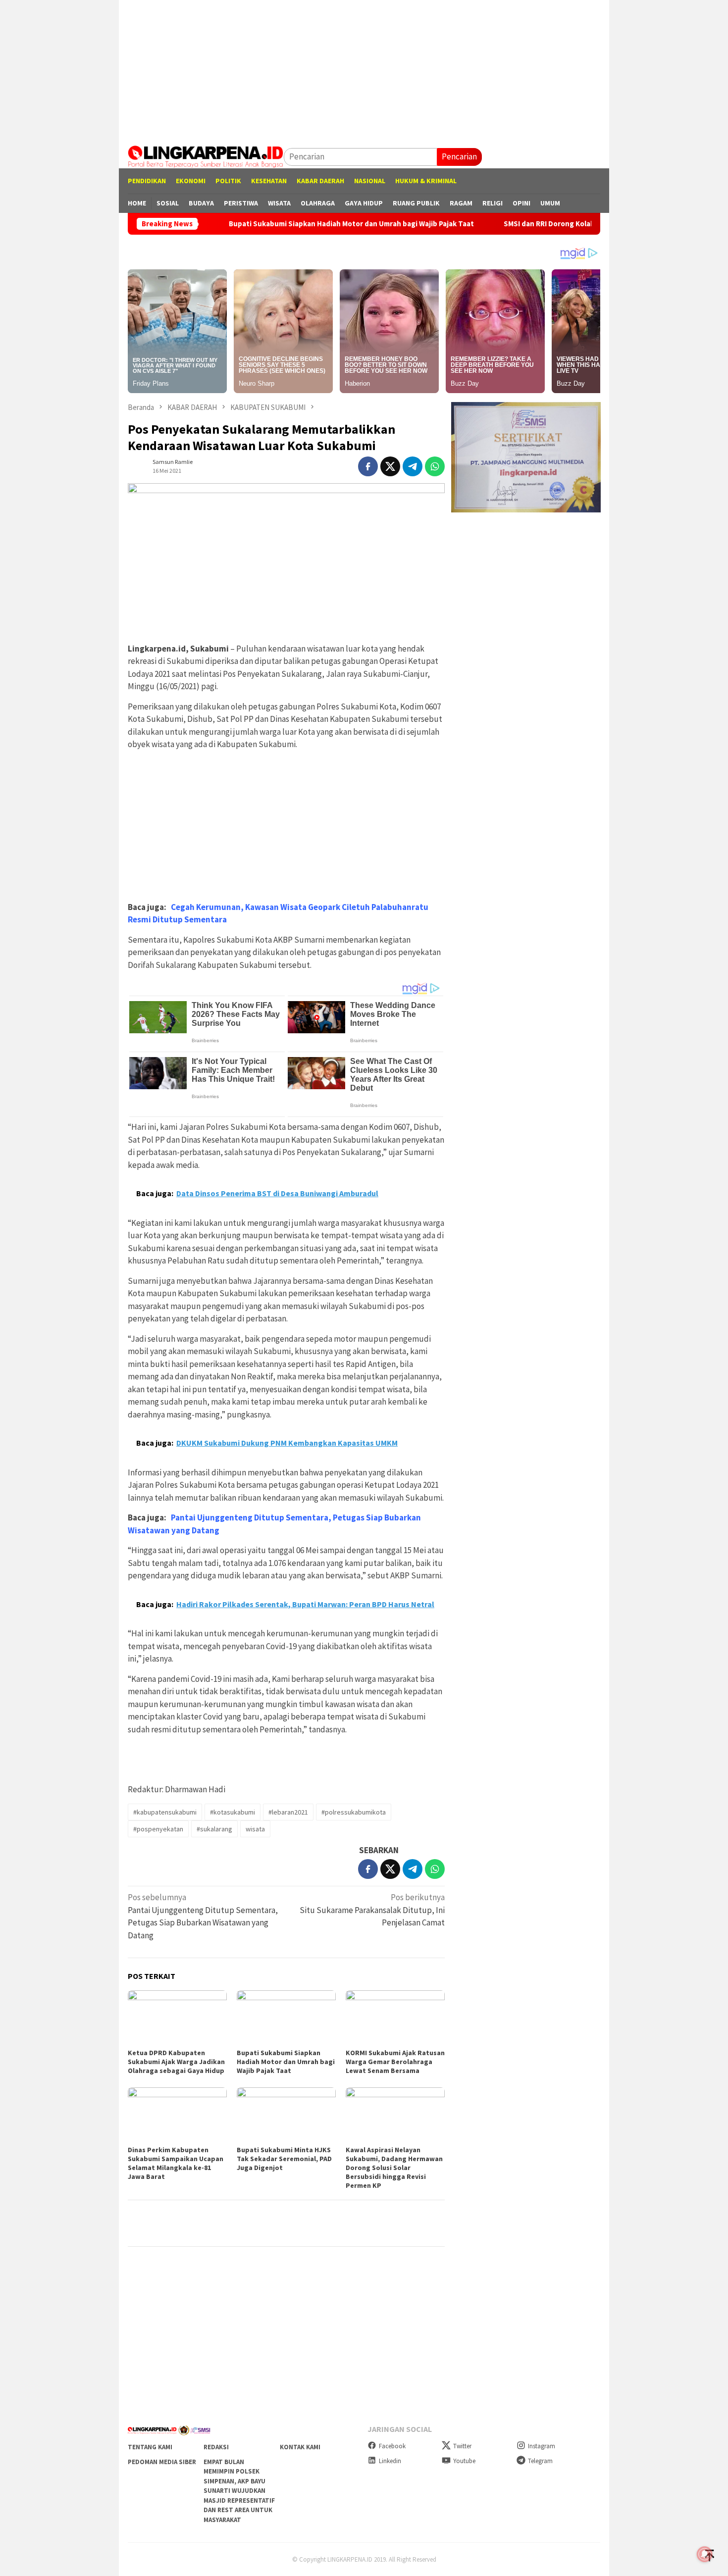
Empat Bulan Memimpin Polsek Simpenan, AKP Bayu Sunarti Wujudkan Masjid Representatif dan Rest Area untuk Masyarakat (239, 2491)
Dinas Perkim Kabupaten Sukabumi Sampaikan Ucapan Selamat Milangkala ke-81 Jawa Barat (176, 2163)
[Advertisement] (364, 69)
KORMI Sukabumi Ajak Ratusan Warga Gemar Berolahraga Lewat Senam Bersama (395, 2062)
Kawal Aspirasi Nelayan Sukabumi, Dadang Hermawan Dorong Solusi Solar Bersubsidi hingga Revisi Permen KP (394, 2168)
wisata (255, 1829)
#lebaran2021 (288, 1812)
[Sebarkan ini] (368, 466)
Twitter (462, 2446)
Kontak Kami (300, 2447)
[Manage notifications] (705, 2554)
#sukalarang (214, 1829)
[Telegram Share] (413, 466)
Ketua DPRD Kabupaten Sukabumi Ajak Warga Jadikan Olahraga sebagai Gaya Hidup (176, 2062)
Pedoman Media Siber (162, 2462)
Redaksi (216, 2447)
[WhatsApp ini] (435, 466)
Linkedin (390, 2461)
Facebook (392, 2446)
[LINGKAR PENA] (206, 156)
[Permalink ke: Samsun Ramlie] (138, 465)
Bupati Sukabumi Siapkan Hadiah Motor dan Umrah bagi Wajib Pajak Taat (278, 224)
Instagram (542, 2446)
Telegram (540, 2461)
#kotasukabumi (233, 1812)
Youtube (464, 2461)
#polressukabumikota (354, 1812)
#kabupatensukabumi (165, 1812)
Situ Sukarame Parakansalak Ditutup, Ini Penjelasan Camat (372, 1910)
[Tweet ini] (390, 466)
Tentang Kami (150, 2447)
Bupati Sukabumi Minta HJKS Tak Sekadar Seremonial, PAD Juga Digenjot (284, 2159)
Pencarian (459, 156)
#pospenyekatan (158, 1829)
